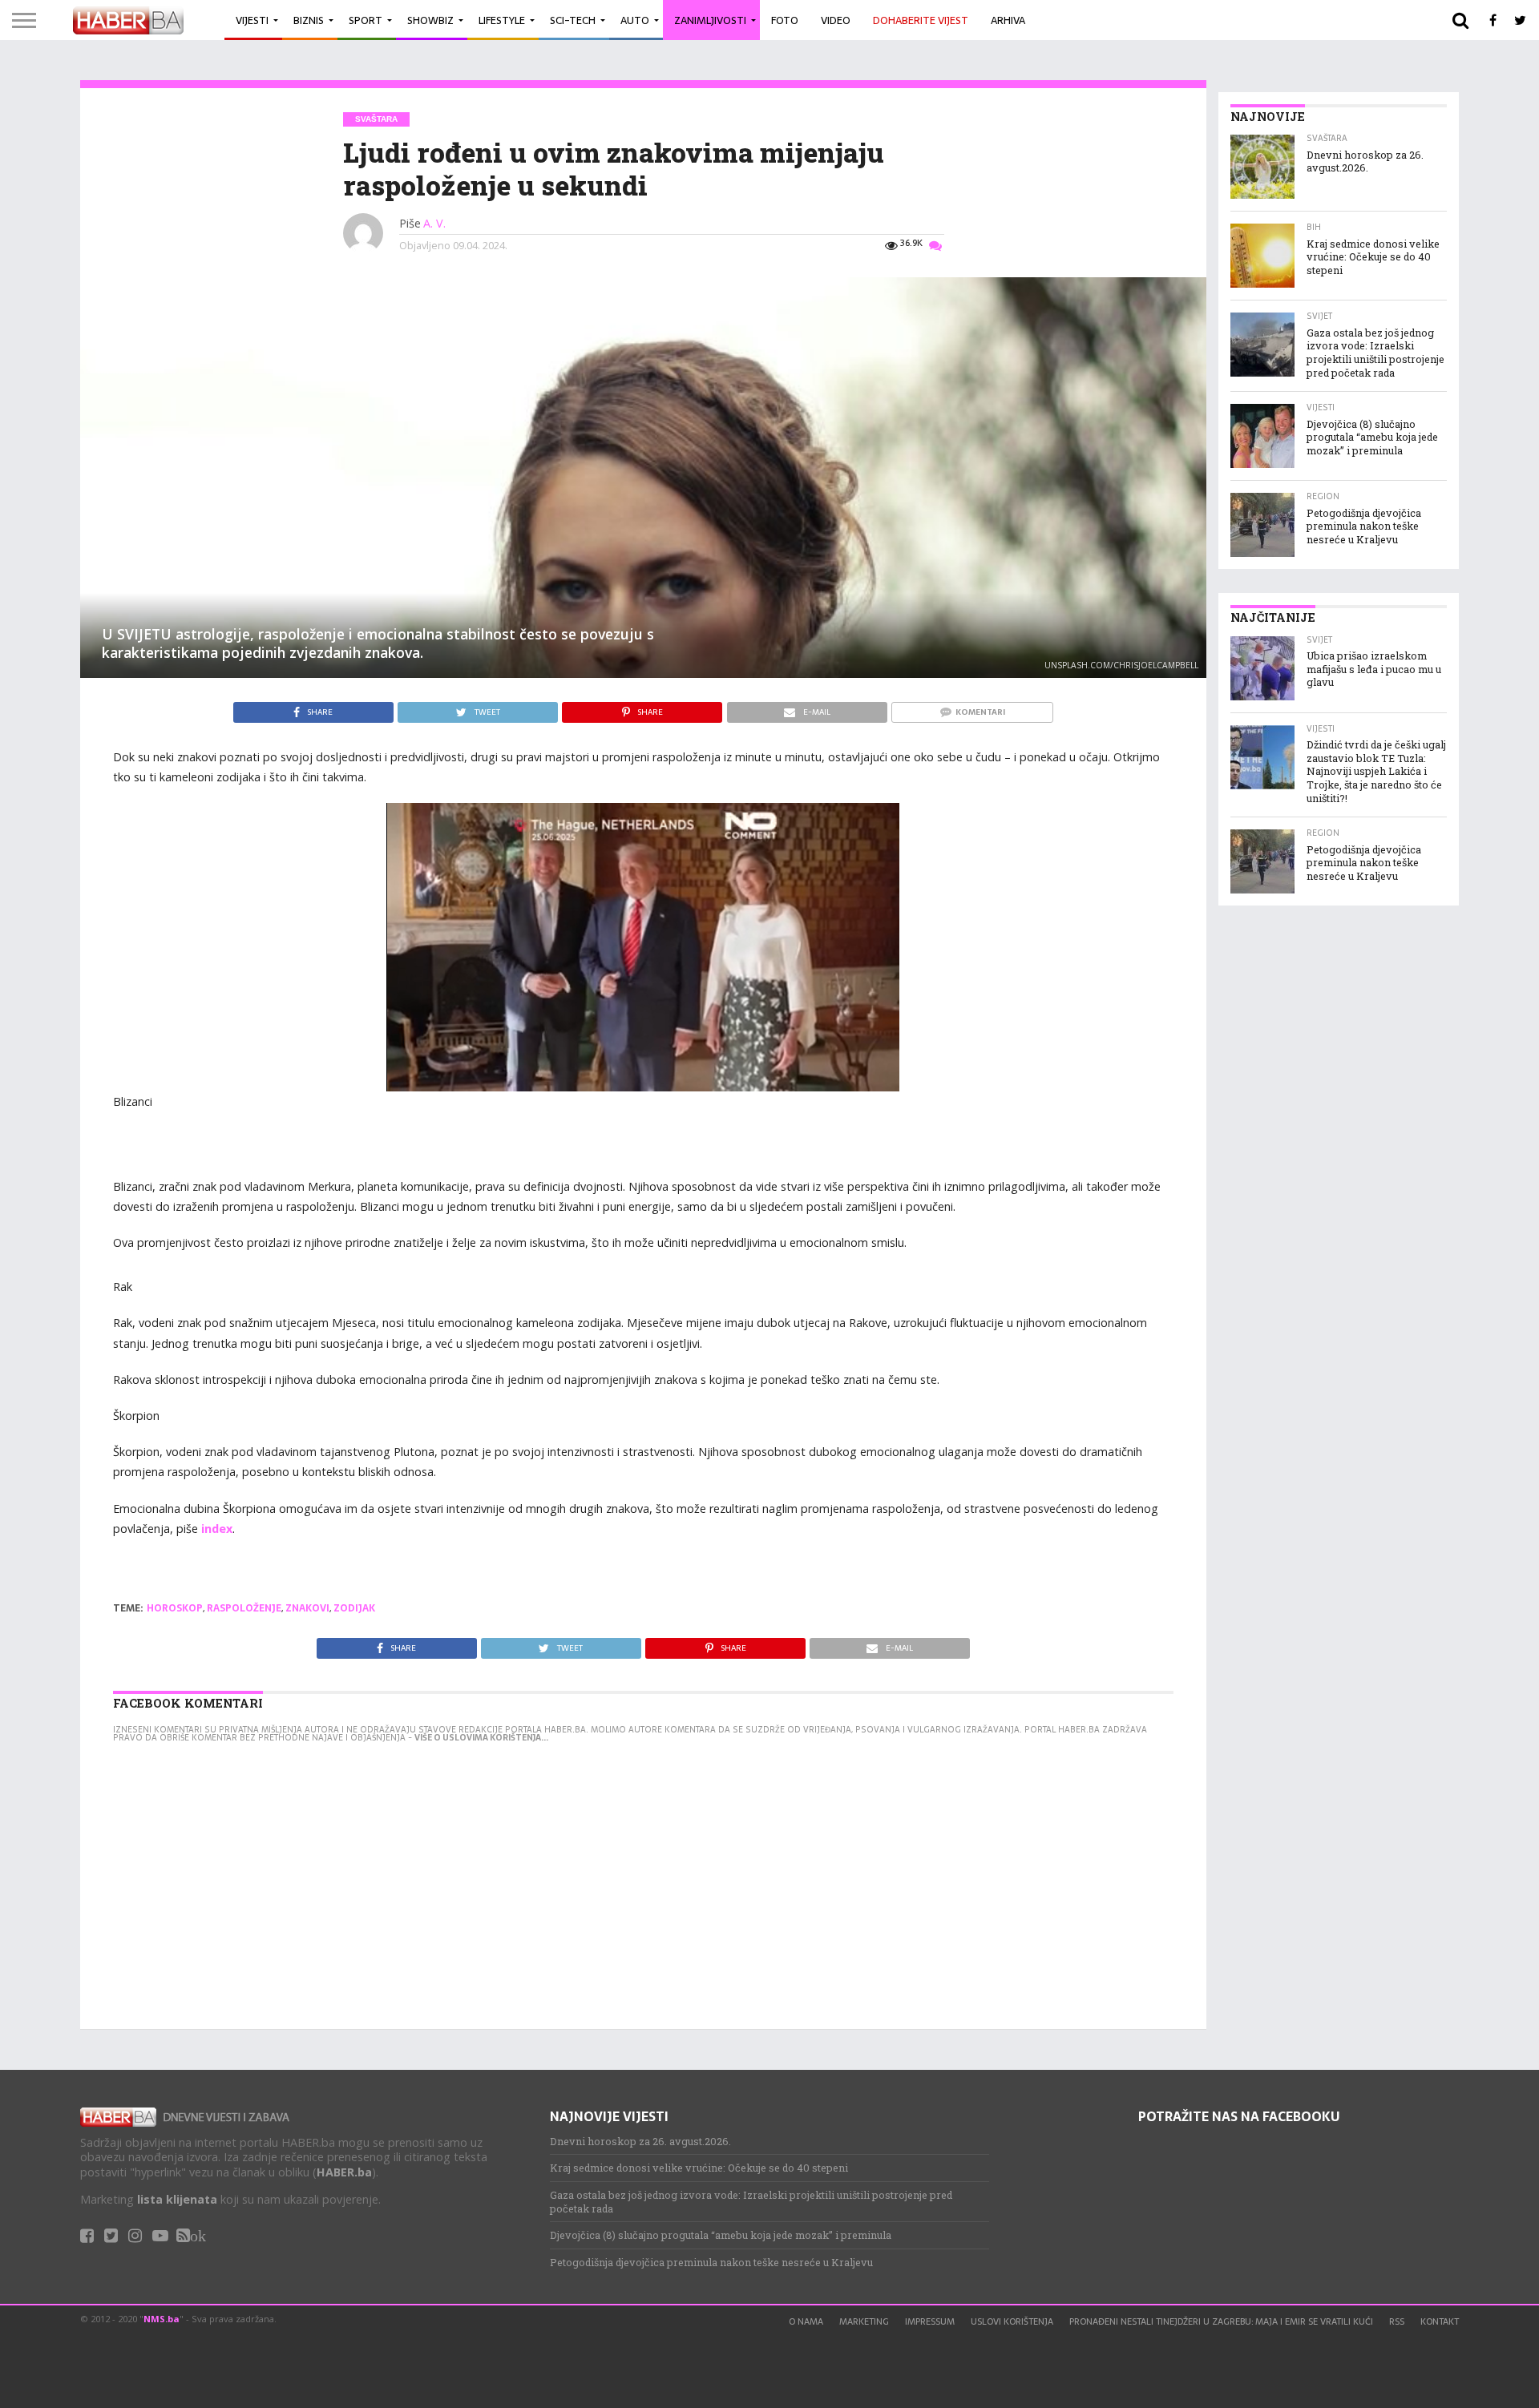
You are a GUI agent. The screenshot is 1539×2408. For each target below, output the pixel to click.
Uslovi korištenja (1012, 2321)
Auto (635, 20)
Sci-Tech (573, 20)
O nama (806, 2321)
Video (836, 20)
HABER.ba (344, 2172)
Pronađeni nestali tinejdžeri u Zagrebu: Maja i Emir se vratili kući (1221, 2321)
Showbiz (430, 20)
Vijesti (252, 20)
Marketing (864, 2321)
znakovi (307, 1608)
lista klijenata (177, 2199)
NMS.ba (162, 2319)
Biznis (309, 20)
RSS (1397, 2321)
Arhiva (1008, 20)
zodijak (354, 1608)
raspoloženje (244, 1608)
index (217, 1529)
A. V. (434, 223)
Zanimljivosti (710, 20)
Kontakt (1440, 2321)
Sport (366, 20)
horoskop (175, 1608)
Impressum (930, 2321)
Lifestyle (502, 20)
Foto (785, 20)
